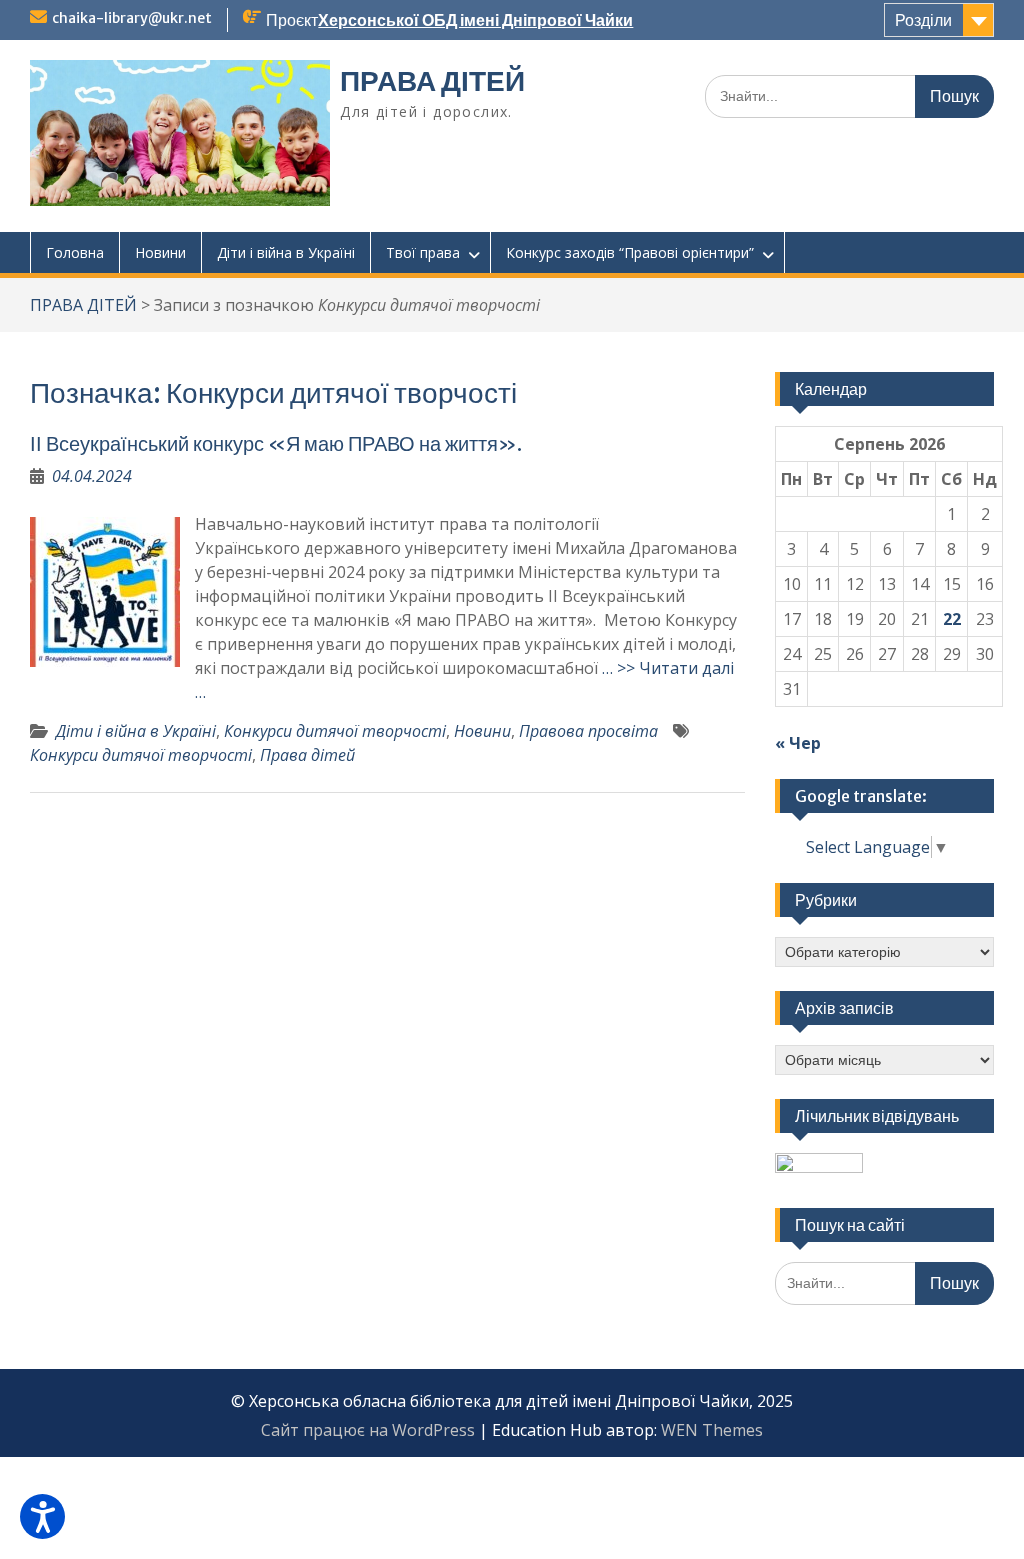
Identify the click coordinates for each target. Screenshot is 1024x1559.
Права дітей (307, 755)
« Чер (798, 743)
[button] (42, 1516)
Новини (160, 252)
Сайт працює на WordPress (368, 1430)
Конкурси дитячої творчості (335, 731)
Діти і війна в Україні (286, 252)
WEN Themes (712, 1430)
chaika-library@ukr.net (132, 18)
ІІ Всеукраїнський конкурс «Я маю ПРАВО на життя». (278, 443)
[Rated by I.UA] (819, 1167)
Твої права (423, 252)
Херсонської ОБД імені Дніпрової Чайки (475, 20)
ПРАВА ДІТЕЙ (432, 81)
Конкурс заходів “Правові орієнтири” (630, 252)
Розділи (923, 20)
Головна (75, 252)
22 (952, 619)
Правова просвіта (588, 731)
